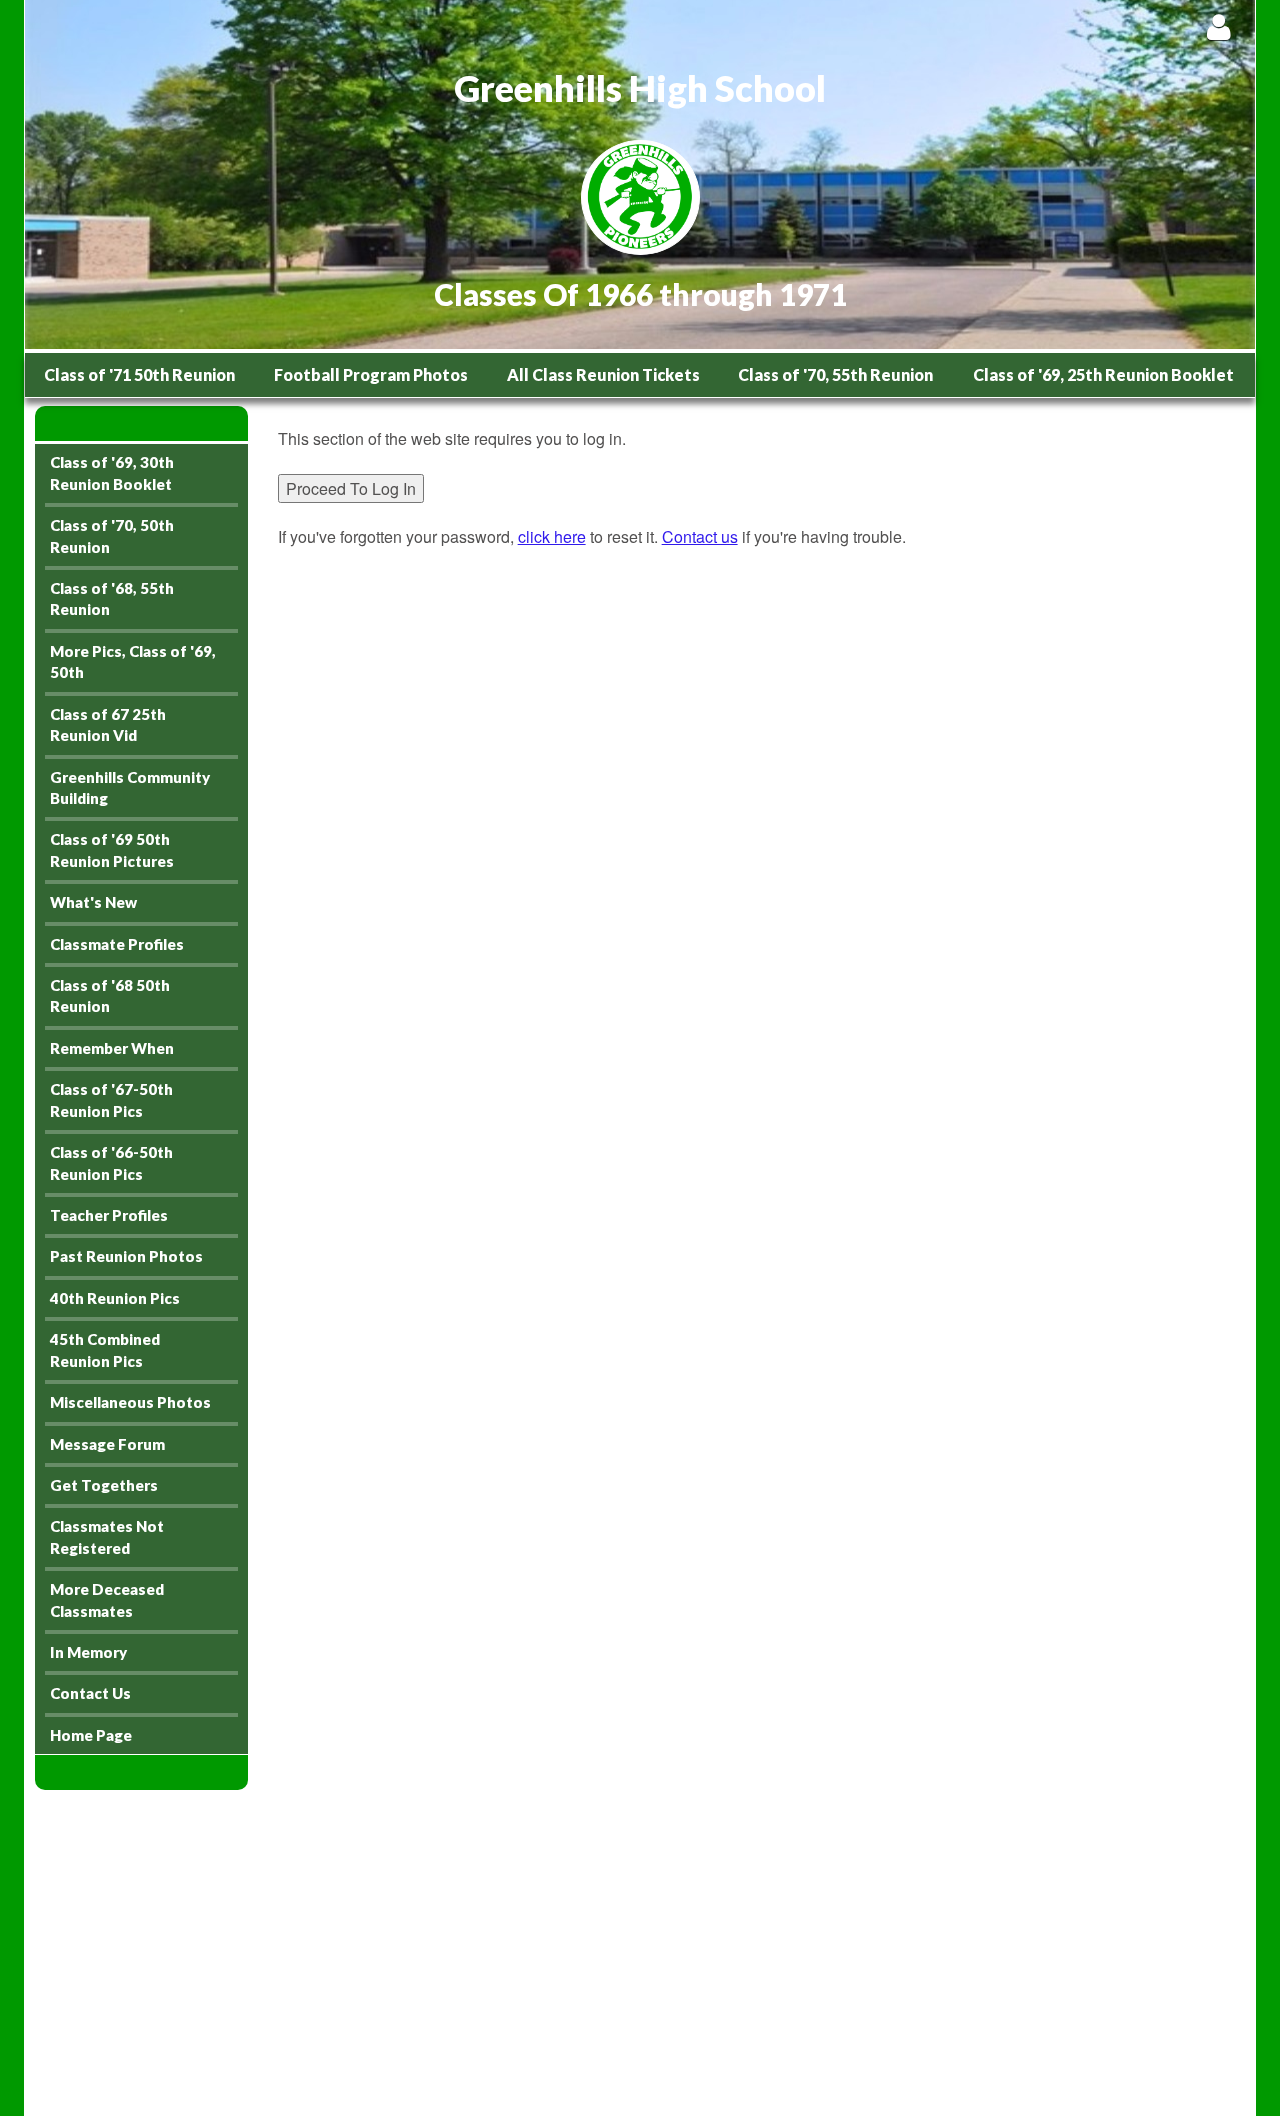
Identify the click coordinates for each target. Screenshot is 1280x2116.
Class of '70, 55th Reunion (835, 374)
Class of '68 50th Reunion (110, 995)
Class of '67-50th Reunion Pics (111, 1099)
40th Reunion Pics (115, 1298)
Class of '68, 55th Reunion (112, 598)
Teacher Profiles (109, 1215)
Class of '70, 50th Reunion (112, 535)
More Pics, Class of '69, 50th (133, 661)
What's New (93, 902)
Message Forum (107, 1444)
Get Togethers (104, 1485)
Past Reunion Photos (126, 1256)
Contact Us (90, 1693)
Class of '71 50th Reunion (139, 374)
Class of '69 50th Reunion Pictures (112, 849)
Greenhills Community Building (130, 787)
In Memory (88, 1652)
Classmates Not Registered (107, 1536)
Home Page (91, 1735)
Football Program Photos (371, 374)
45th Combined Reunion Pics (105, 1349)
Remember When (112, 1048)
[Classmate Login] (1218, 26)
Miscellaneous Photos (130, 1402)
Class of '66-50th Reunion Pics (111, 1162)
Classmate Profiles (117, 944)
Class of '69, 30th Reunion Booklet (112, 472)
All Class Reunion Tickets (603, 374)
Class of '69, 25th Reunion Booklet (1103, 374)
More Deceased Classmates (107, 1599)
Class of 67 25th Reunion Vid (108, 724)
